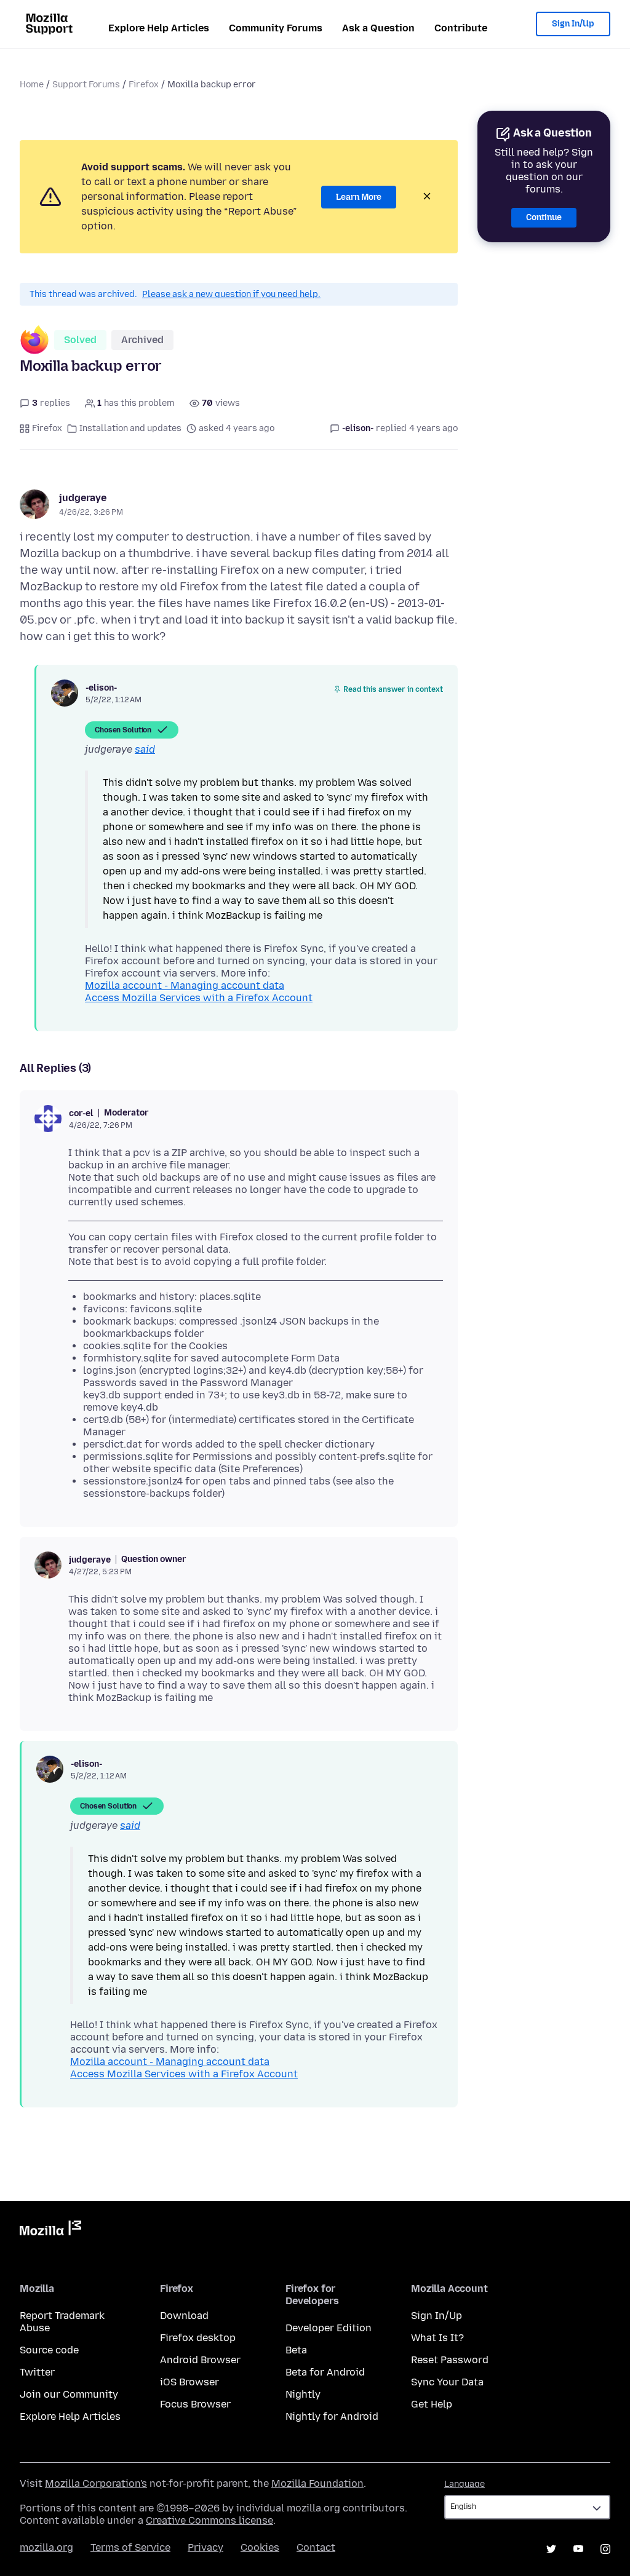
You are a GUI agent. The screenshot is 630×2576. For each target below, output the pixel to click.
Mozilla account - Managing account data (185, 985)
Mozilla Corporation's (96, 2483)
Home (32, 85)
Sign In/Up (573, 24)
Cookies (260, 2547)
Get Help (432, 2404)
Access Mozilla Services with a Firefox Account (199, 998)
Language (465, 2484)
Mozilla (50, 2230)
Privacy (205, 2547)
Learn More (359, 197)
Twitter (37, 2372)
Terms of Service (130, 2547)
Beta (296, 2350)
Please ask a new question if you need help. (231, 294)
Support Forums (86, 85)
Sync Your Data (447, 2382)
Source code (49, 2350)
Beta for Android (325, 2372)
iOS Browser (189, 2382)
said (145, 749)
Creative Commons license (209, 2520)
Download (184, 2316)
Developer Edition (329, 2328)
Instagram (605, 2549)
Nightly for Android (332, 2416)
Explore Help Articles (159, 28)
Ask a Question (378, 28)
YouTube (578, 2549)
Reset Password (450, 2360)
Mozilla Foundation (317, 2483)
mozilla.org (46, 2547)
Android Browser (200, 2360)
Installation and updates (130, 428)
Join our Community (69, 2394)
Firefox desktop (198, 2338)
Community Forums (276, 28)
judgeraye (83, 498)
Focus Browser (195, 2404)
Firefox (144, 85)
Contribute (461, 28)
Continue (544, 217)
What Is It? (437, 2338)
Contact (316, 2547)
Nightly (303, 2394)
